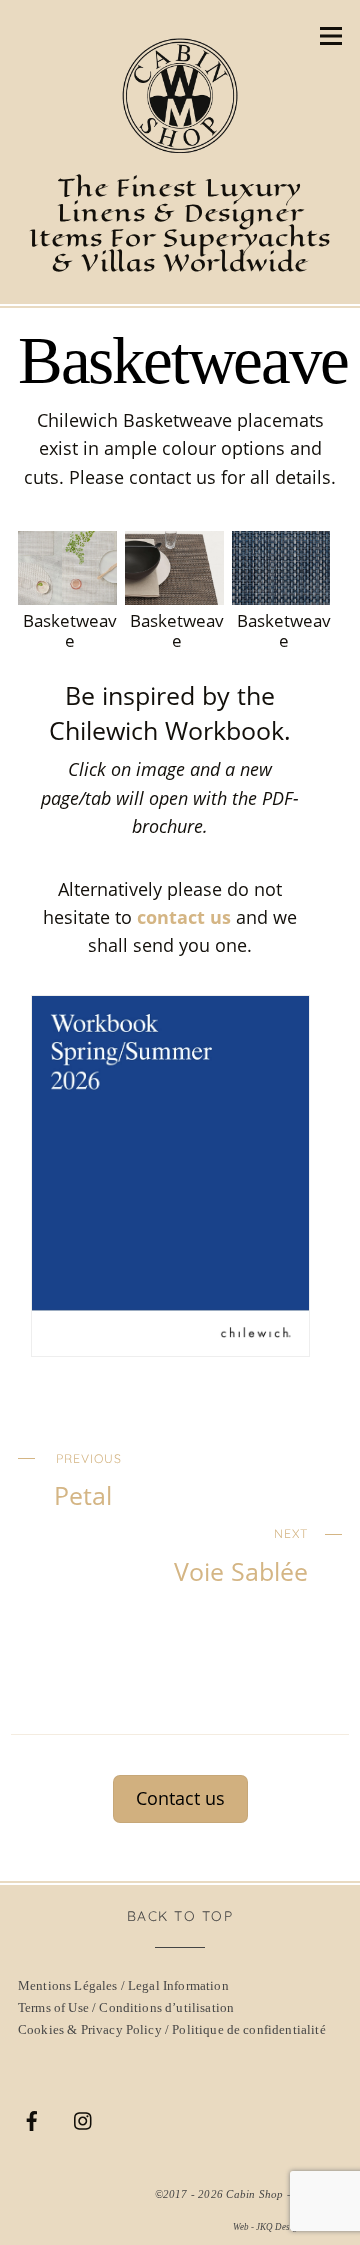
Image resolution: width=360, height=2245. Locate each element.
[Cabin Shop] (180, 144)
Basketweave (183, 360)
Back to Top (180, 1915)
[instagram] (84, 2118)
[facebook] (32, 2118)
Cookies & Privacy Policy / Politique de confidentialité (172, 2030)
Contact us (180, 1798)
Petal (88, 1481)
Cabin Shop (254, 2194)
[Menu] (331, 34)
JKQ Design (279, 2227)
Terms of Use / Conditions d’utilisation (126, 2008)
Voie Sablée (241, 1556)
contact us (184, 917)
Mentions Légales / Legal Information (123, 1986)
